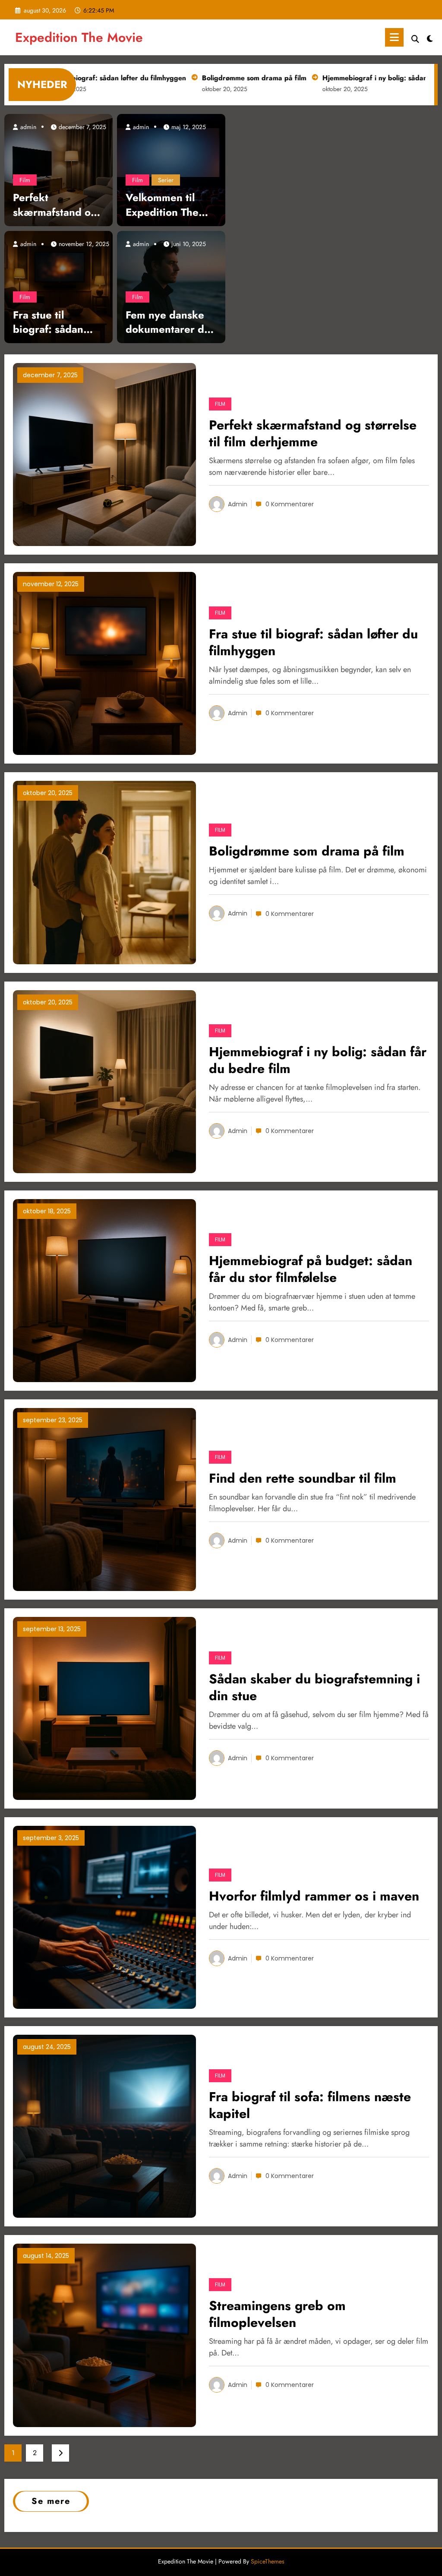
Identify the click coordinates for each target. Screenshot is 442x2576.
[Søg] (415, 39)
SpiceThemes (268, 2561)
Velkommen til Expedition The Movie (162, 205)
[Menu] (394, 37)
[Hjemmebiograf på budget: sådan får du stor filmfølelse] (104, 1290)
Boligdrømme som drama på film (196, 78)
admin (27, 127)
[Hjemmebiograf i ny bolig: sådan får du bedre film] (104, 1081)
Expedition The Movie (79, 37)
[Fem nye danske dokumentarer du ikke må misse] (171, 286)
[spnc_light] (430, 38)
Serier (166, 180)
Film (25, 180)
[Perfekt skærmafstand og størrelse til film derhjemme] (58, 169)
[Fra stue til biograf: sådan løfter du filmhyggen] (58, 286)
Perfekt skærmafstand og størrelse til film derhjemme (55, 205)
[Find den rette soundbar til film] (104, 1499)
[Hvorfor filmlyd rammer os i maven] (104, 1917)
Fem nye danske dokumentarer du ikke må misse (168, 322)
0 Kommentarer (290, 504)
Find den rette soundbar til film (303, 1478)
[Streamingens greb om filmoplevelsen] (104, 2334)
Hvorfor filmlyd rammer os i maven (314, 1896)
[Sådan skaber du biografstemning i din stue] (104, 1708)
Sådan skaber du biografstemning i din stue (314, 1687)
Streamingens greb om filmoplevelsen (277, 2314)
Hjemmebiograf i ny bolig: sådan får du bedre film (345, 78)
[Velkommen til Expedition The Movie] (171, 169)
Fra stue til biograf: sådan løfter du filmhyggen (48, 322)
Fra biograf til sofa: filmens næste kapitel (310, 2105)
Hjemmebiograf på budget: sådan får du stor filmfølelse (311, 1269)
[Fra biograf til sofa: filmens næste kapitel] (104, 2126)
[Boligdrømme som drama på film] (104, 872)
